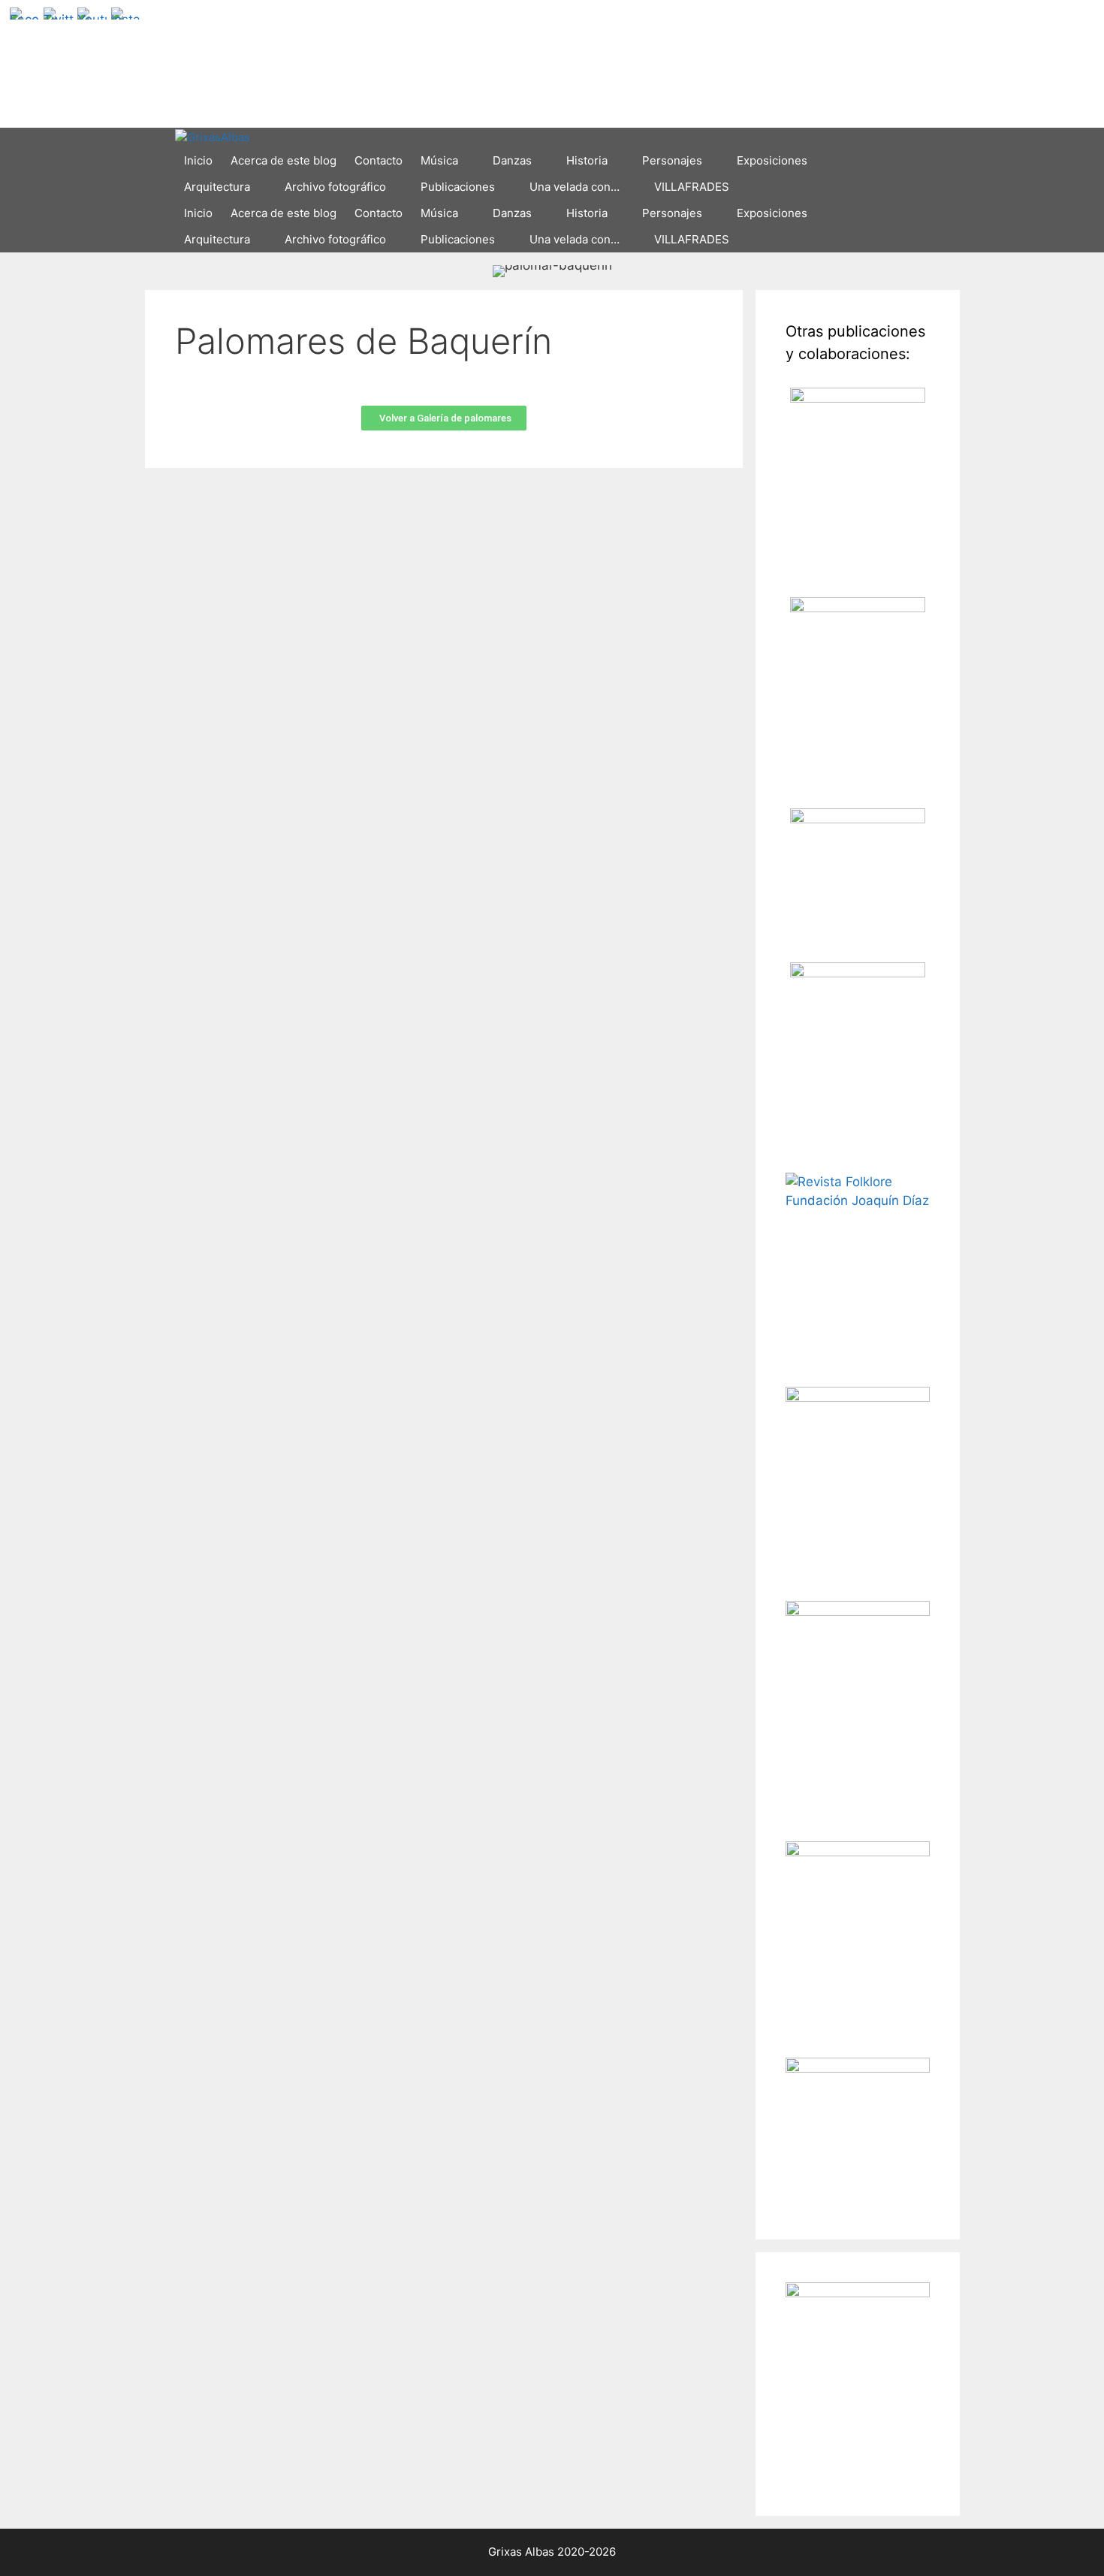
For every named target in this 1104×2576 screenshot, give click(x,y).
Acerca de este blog (284, 160)
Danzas (512, 160)
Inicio (198, 160)
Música (439, 160)
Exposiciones (772, 160)
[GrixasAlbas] (213, 138)
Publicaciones (458, 187)
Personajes (672, 160)
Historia (587, 160)
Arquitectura (217, 187)
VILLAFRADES (692, 187)
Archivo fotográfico (335, 187)
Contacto (379, 160)
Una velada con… (575, 187)
